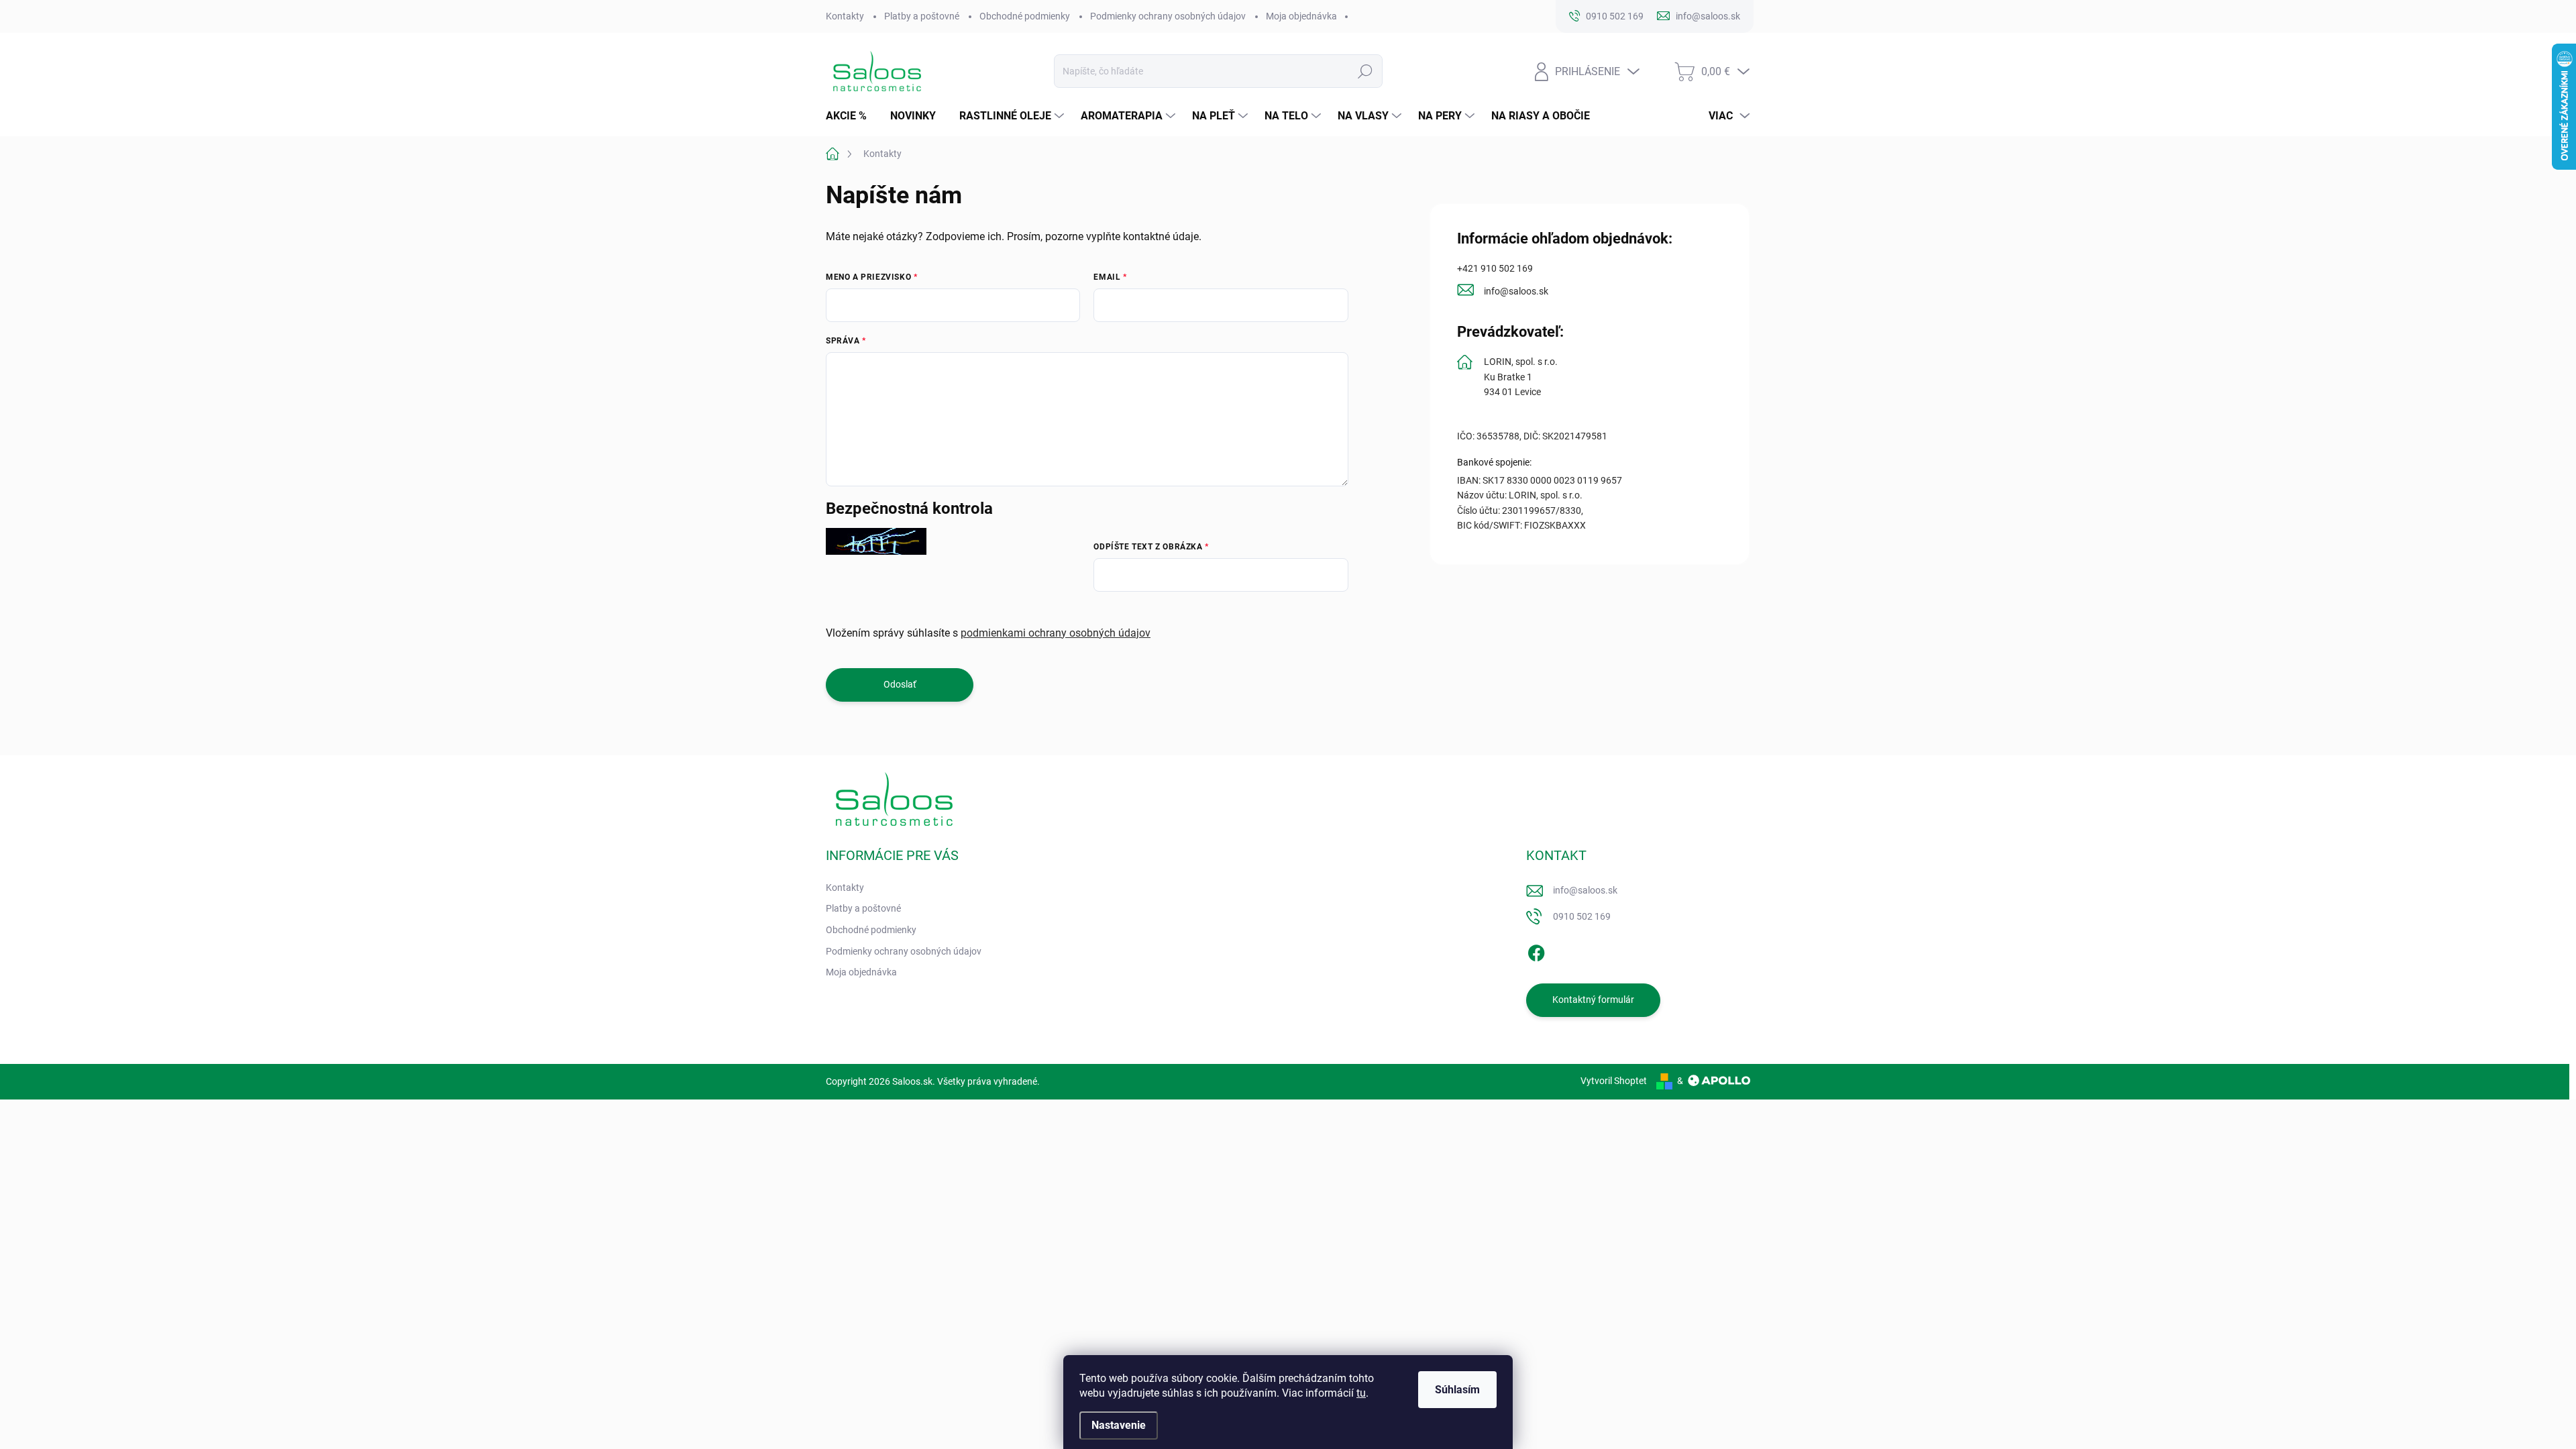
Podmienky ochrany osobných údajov (1168, 16)
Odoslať (900, 684)
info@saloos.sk (1516, 291)
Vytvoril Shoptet (1614, 1081)
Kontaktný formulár (1593, 1000)
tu (1361, 1393)
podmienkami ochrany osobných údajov (1056, 633)
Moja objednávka (1301, 16)
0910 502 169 (1582, 916)
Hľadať (1365, 71)
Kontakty (845, 16)
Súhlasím (1457, 1390)
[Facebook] (1536, 951)
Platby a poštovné (922, 16)
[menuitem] (851, 116)
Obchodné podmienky (1025, 16)
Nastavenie (1119, 1425)
